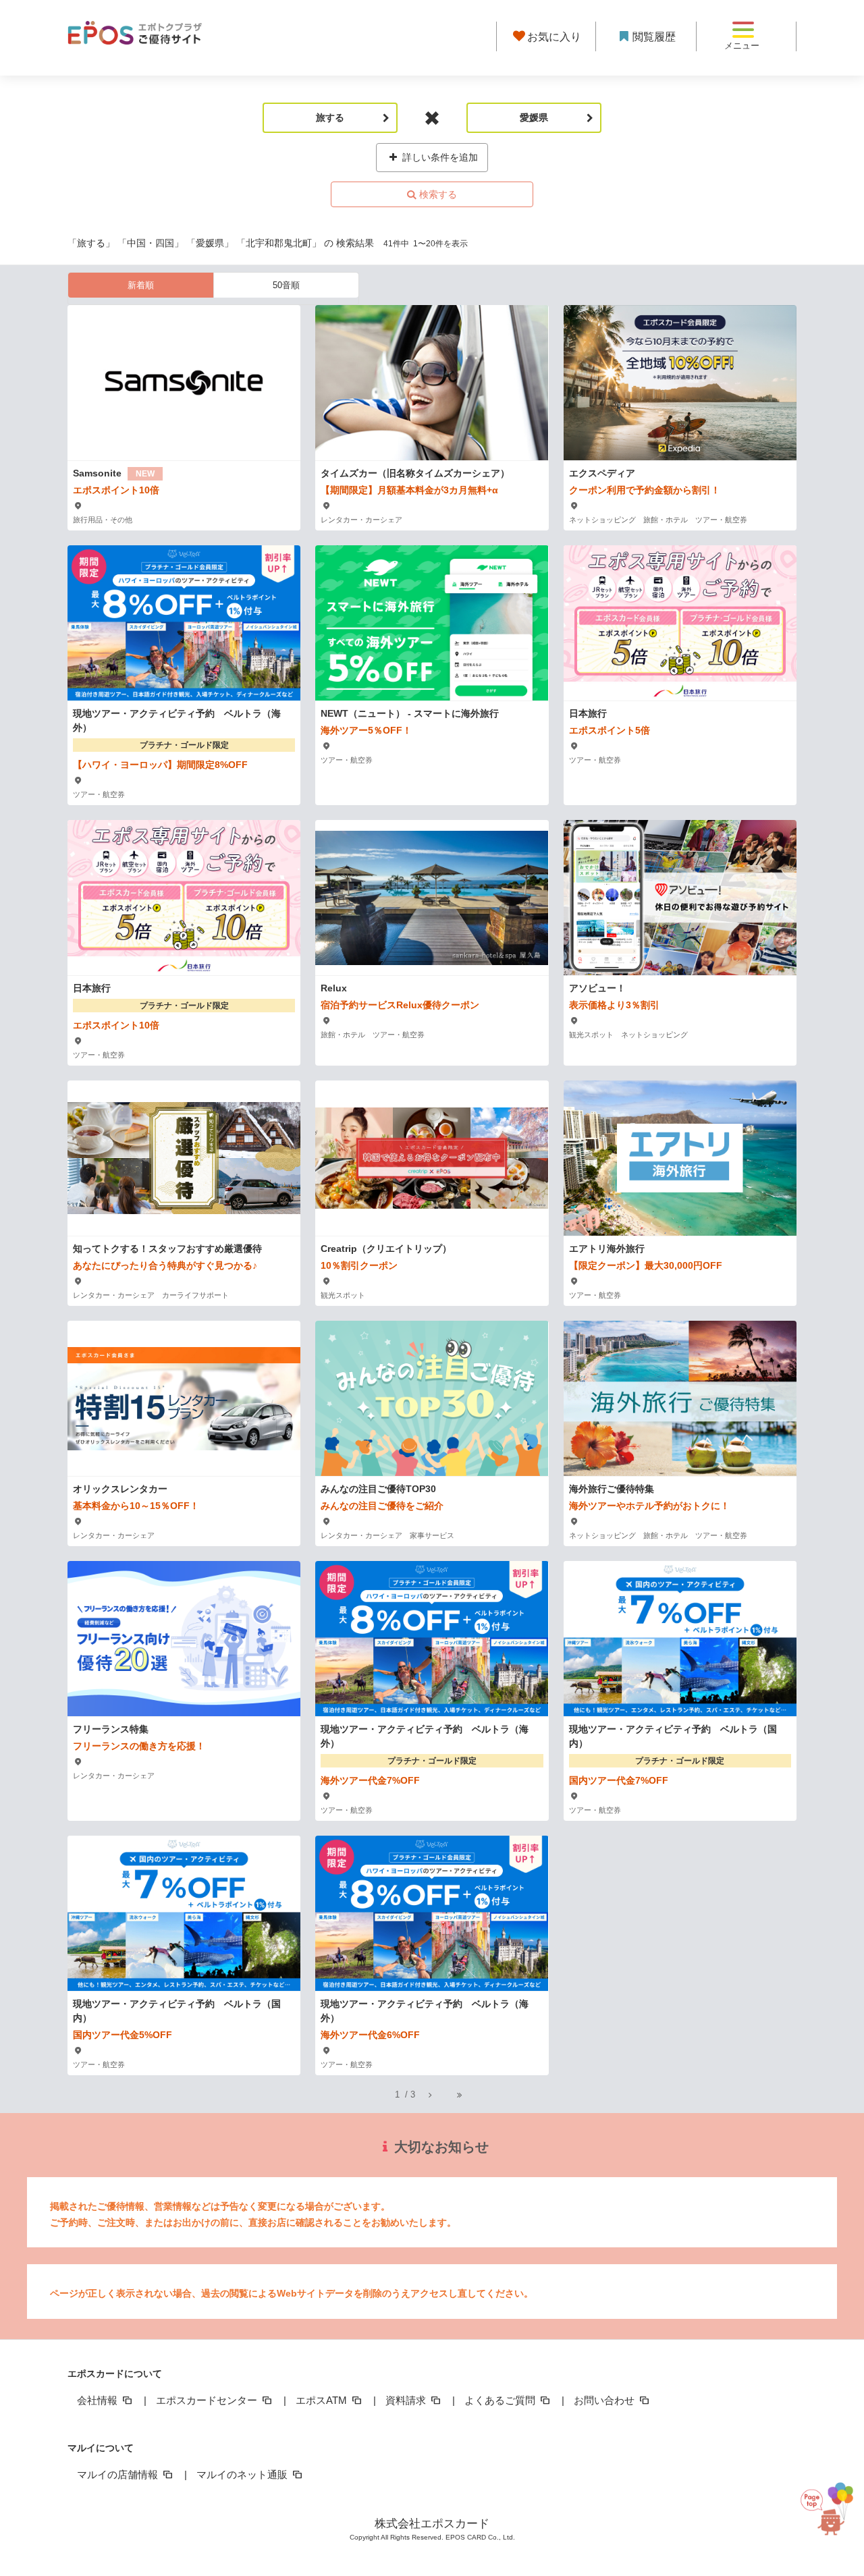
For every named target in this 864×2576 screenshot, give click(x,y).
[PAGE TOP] (824, 2516)
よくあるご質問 (501, 2400)
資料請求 (407, 2400)
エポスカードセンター (208, 2400)
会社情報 (99, 2400)
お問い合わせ (605, 2400)
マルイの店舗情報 (119, 2474)
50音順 (286, 285)
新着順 (141, 285)
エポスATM (323, 2400)
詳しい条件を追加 (439, 157)
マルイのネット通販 (243, 2474)
